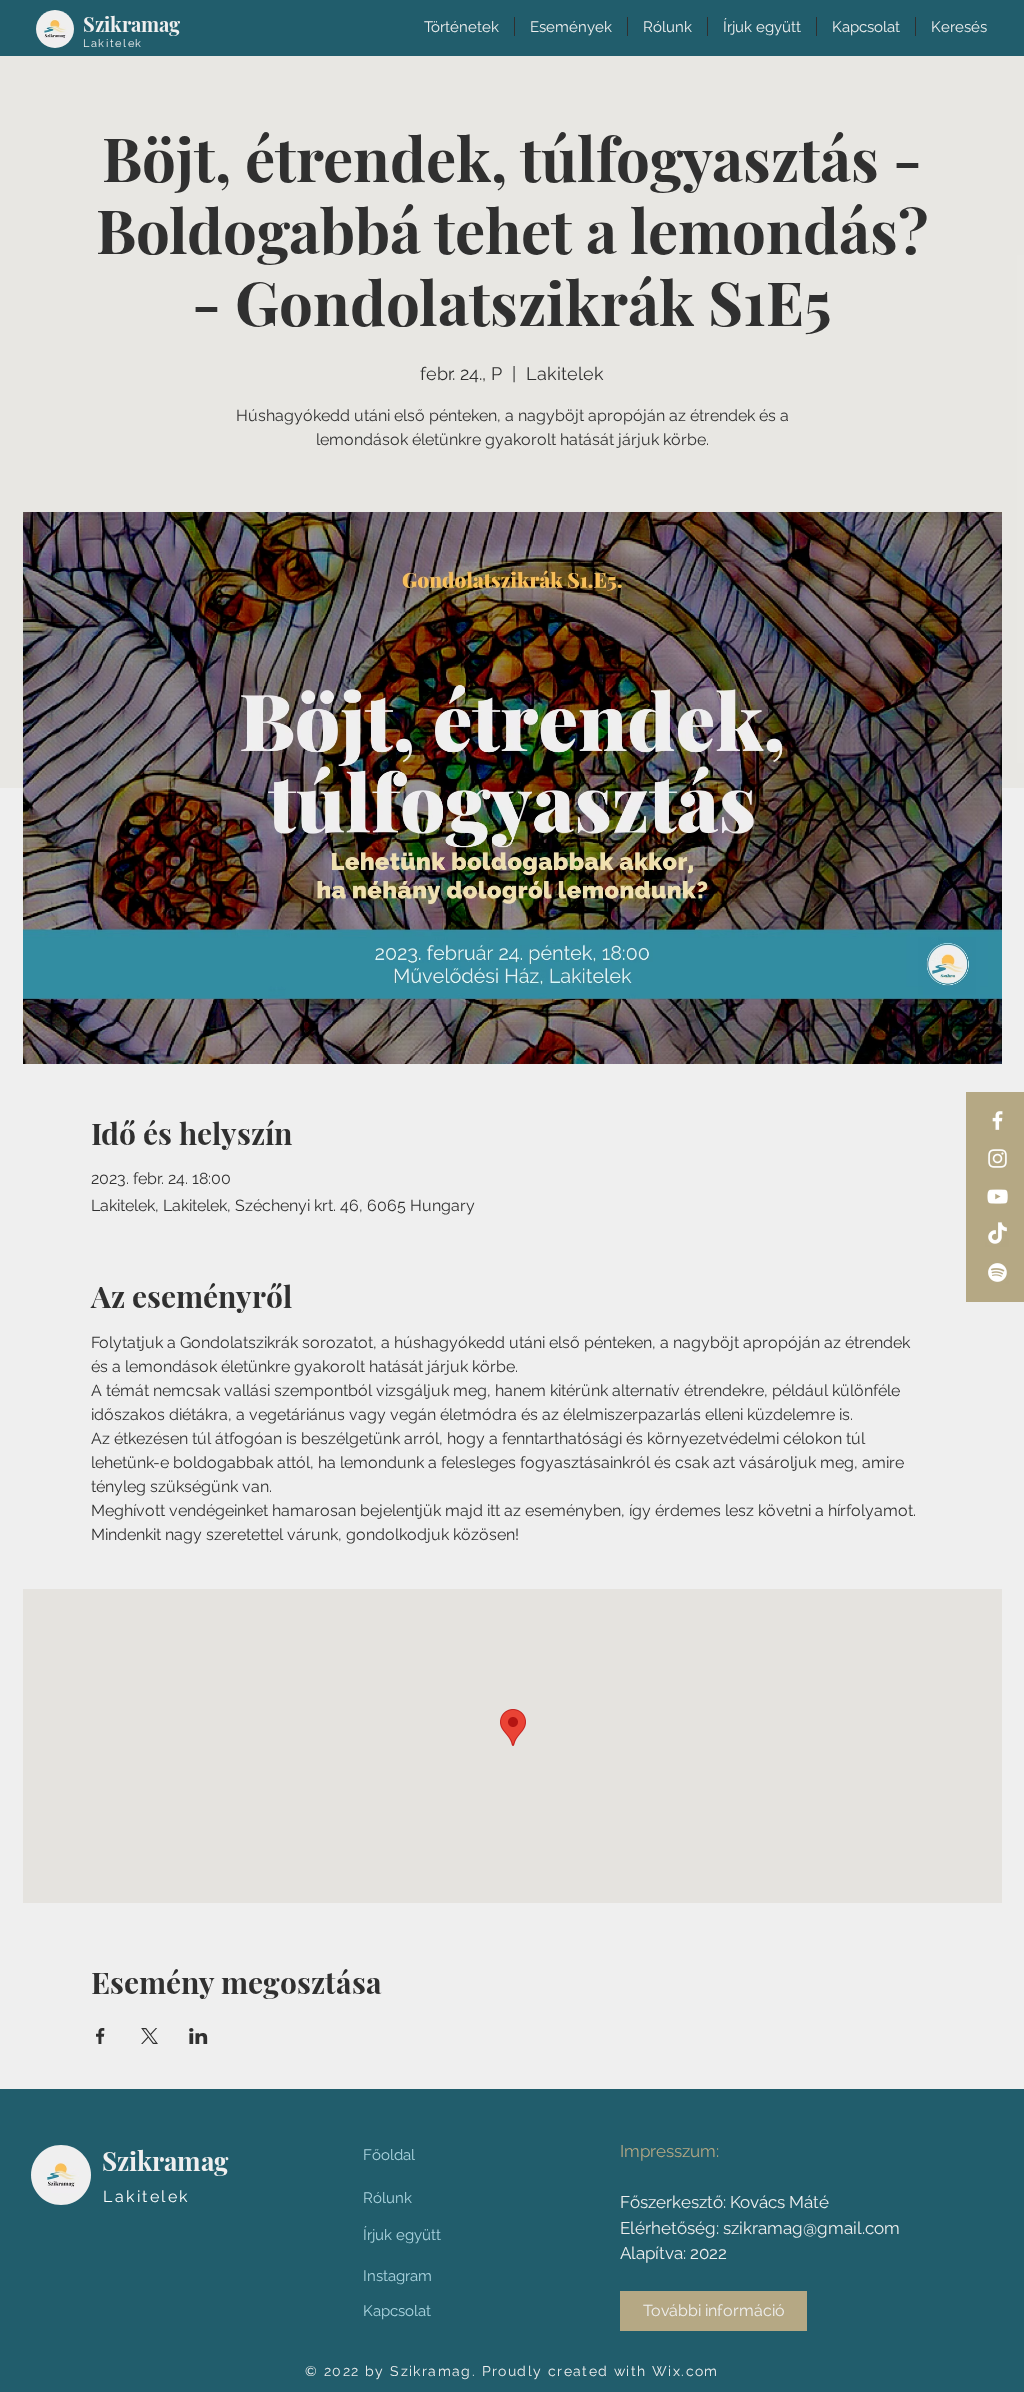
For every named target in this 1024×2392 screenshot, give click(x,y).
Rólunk (387, 2198)
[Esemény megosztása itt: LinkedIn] (198, 2036)
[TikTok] (997, 1234)
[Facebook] (997, 1120)
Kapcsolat (397, 2311)
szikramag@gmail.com (811, 2228)
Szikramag (131, 23)
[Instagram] (997, 1158)
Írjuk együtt (402, 2235)
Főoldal (389, 2155)
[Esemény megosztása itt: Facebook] (100, 2036)
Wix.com (685, 2371)
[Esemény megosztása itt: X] (149, 2036)
